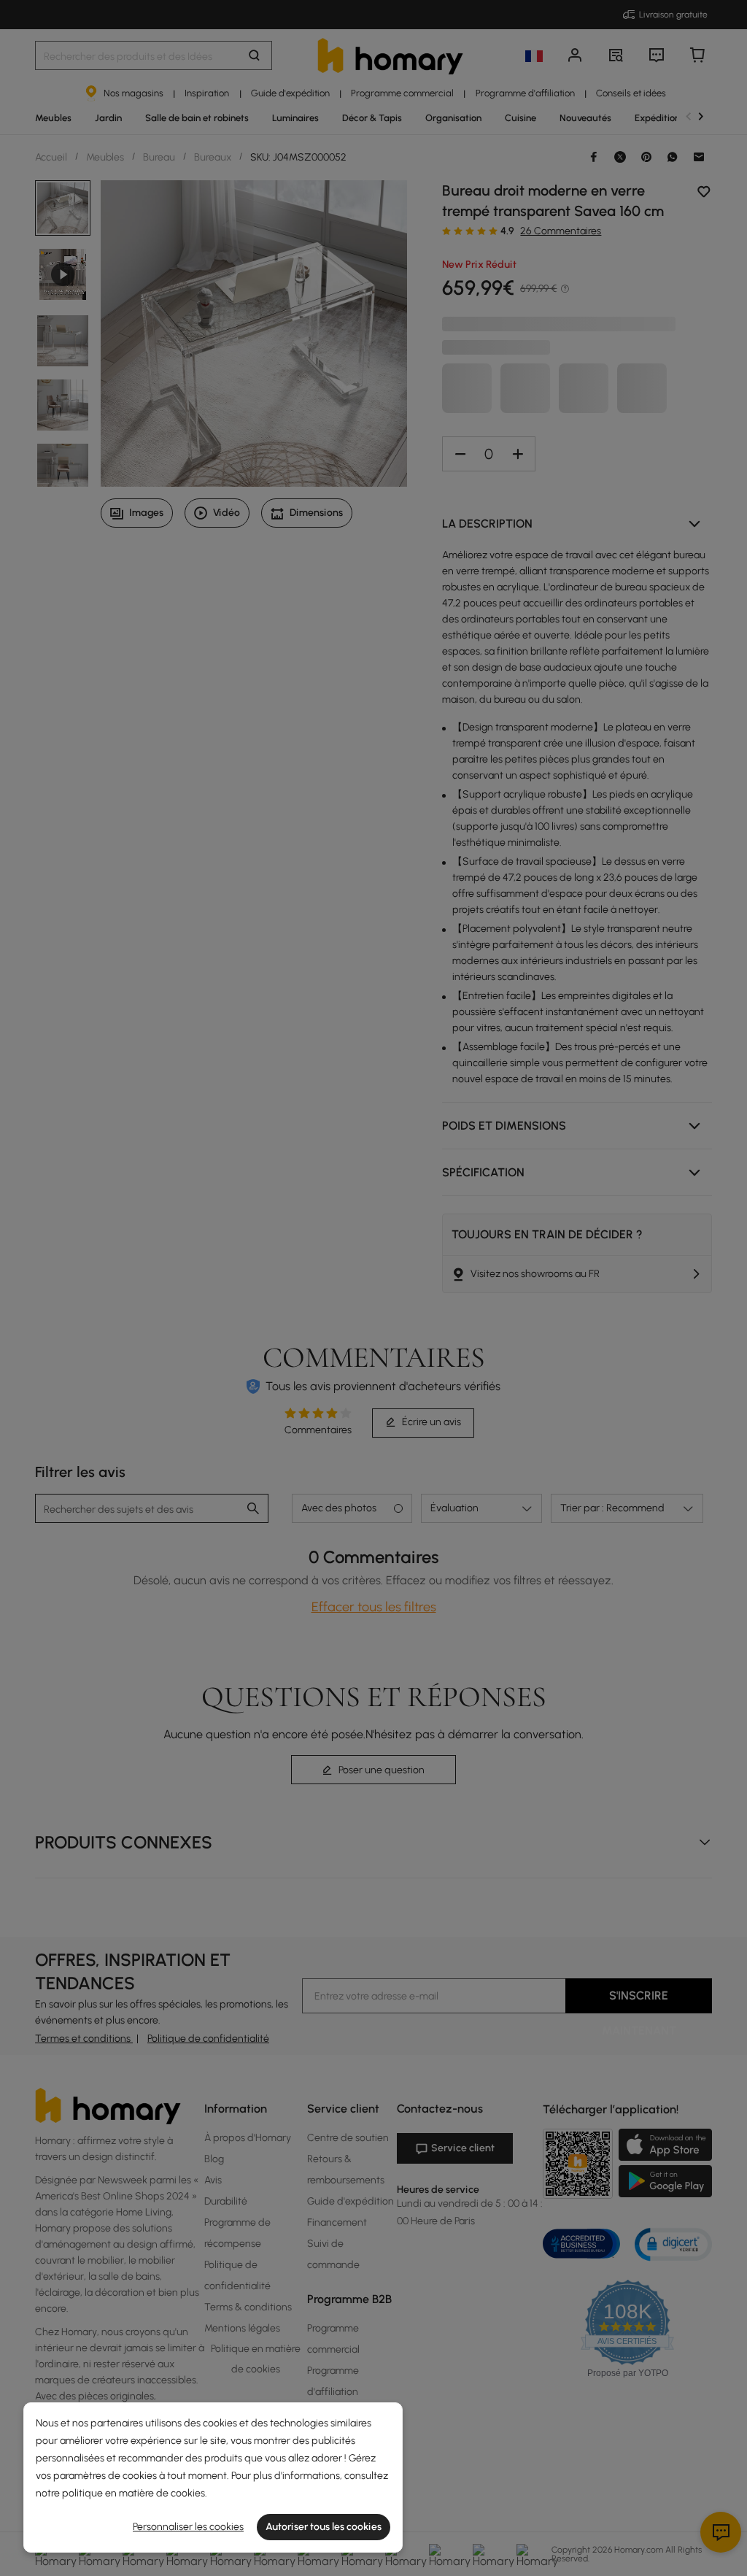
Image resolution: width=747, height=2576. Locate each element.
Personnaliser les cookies (188, 2527)
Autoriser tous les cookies (324, 2527)
